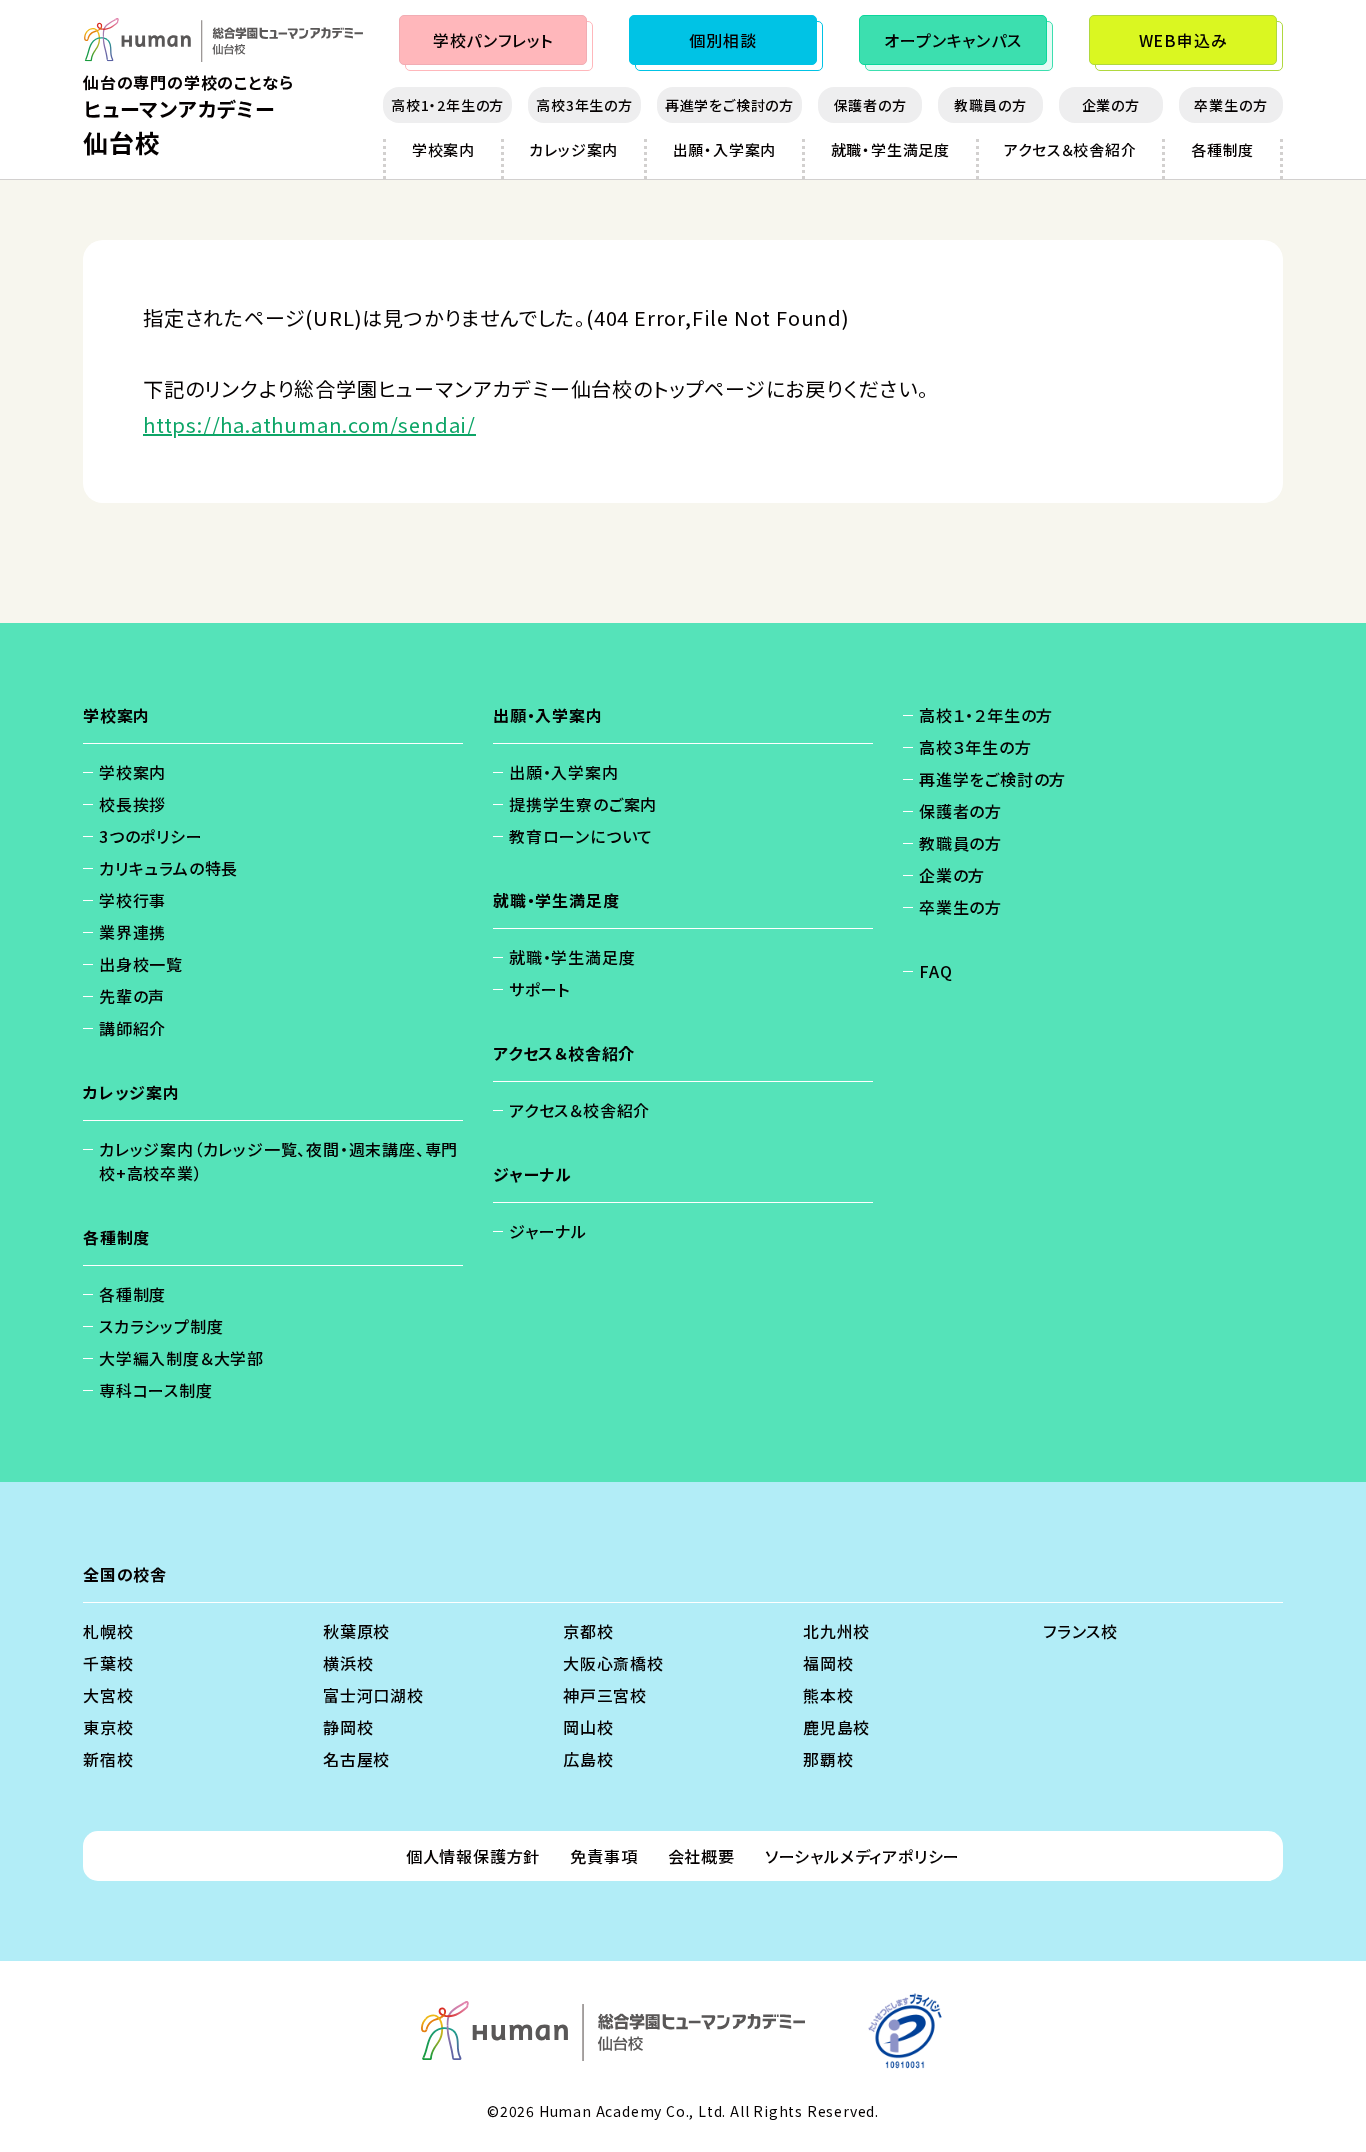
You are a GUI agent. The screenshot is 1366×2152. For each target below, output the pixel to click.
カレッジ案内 (573, 149)
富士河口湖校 (373, 1695)
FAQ (935, 971)
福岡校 (828, 1663)
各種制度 (1222, 149)
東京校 (108, 1727)
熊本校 (828, 1695)
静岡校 (348, 1727)
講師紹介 (132, 1028)
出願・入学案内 (725, 149)
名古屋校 (356, 1759)
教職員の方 (990, 105)
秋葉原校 (356, 1631)
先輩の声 (132, 996)
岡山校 (588, 1727)
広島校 (588, 1759)
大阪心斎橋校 (613, 1663)
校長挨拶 (132, 804)
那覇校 (828, 1759)
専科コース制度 (156, 1390)
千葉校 (108, 1663)
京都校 (588, 1631)
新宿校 (108, 1759)
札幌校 (108, 1631)
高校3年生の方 (584, 105)
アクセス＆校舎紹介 (1070, 149)
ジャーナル (548, 1231)
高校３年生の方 (975, 747)
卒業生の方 (1230, 105)
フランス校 (1080, 1631)
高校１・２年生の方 (986, 715)
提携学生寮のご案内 (583, 804)
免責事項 (603, 1856)
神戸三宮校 (605, 1695)
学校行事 (132, 900)
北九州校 (836, 1631)
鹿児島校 (836, 1727)
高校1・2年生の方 (447, 105)
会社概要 (701, 1856)
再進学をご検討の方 (729, 105)
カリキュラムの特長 (168, 868)
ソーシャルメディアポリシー (862, 1856)
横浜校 (348, 1663)
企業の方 (1111, 105)
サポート (539, 989)
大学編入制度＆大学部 (181, 1358)
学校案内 (443, 149)
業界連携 (132, 932)
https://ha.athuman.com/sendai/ (309, 424)
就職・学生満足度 (890, 149)
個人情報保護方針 (473, 1856)
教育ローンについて (581, 836)
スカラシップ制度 (161, 1326)
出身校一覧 (141, 964)
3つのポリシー (151, 836)
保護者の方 (870, 105)
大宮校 (108, 1695)
